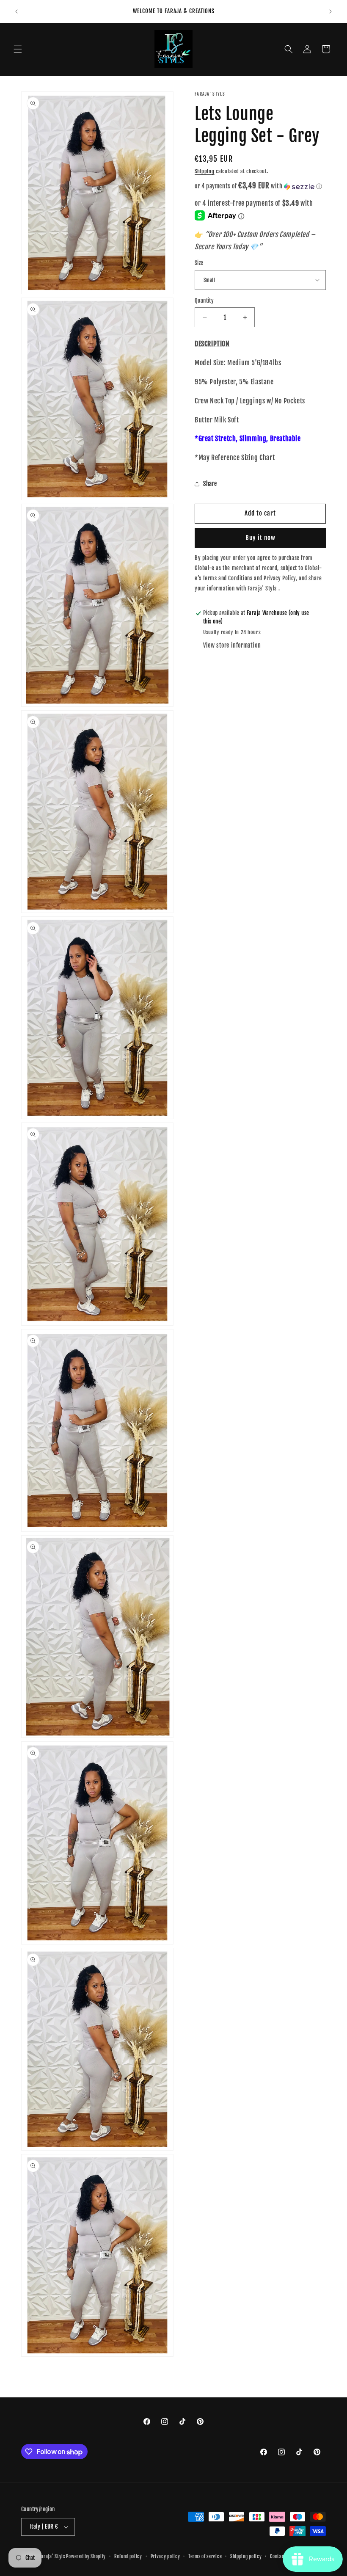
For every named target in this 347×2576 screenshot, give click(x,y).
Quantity (204, 301)
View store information (232, 645)
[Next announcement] (330, 11)
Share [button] (210, 484)
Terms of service (205, 2557)
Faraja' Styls (53, 2557)
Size (199, 263)
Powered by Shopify (86, 2557)
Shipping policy (246, 2557)
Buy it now (260, 538)
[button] (18, 49)
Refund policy (128, 2557)
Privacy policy (165, 2557)
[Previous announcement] (17, 11)
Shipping (205, 171)
